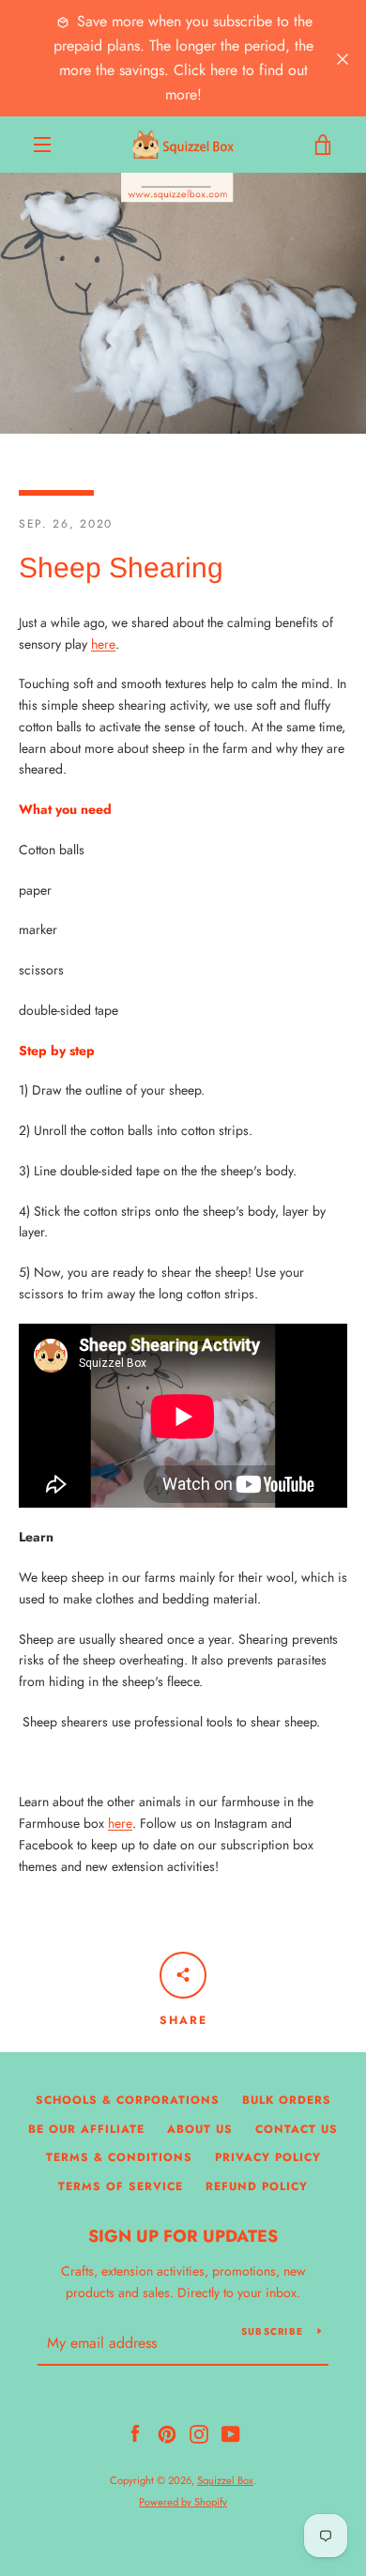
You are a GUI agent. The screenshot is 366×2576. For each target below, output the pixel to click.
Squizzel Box (225, 2480)
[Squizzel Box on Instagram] (199, 2432)
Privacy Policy (268, 2157)
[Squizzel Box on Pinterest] (167, 2432)
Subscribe (272, 2331)
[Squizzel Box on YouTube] (231, 2432)
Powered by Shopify (183, 2502)
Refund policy (257, 2186)
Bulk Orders (287, 2100)
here (103, 644)
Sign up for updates (183, 2236)
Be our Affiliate (86, 2129)
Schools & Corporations (128, 2100)
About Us (200, 2129)
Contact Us (297, 2129)
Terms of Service (121, 2186)
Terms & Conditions (119, 2157)
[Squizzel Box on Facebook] (135, 2432)
